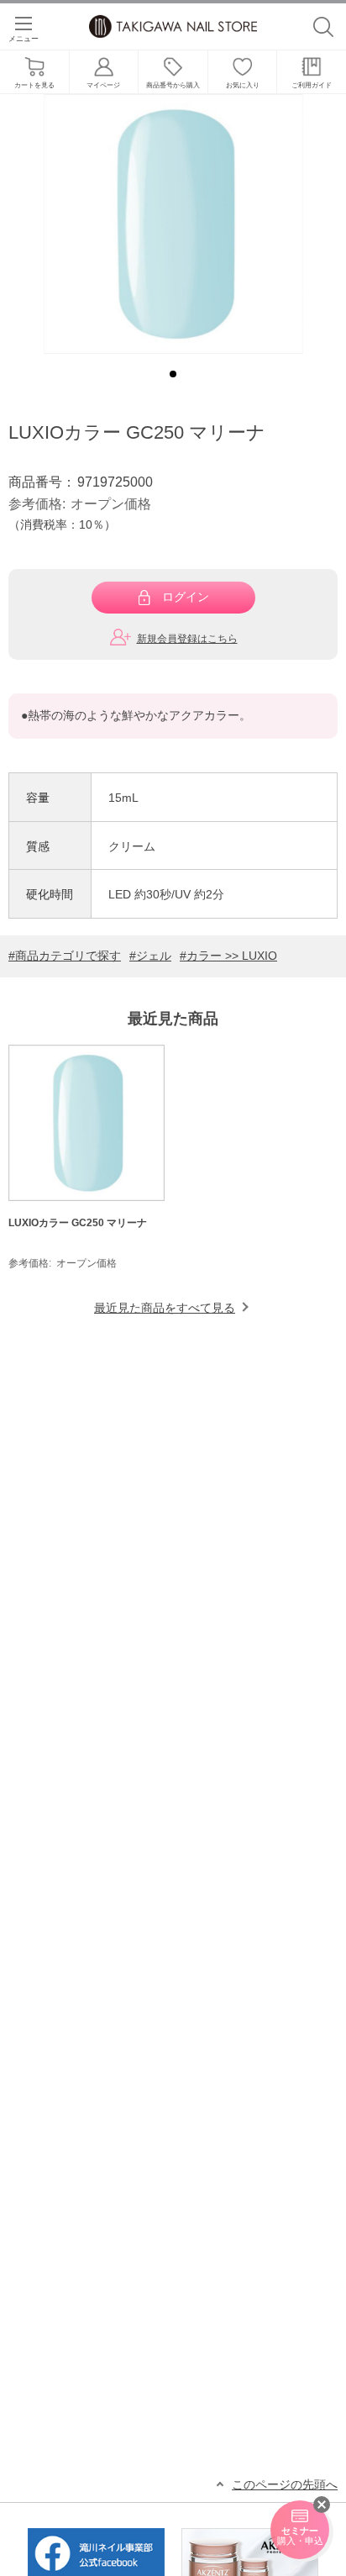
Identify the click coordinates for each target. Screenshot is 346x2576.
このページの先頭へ (285, 2485)
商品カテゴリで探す (68, 956)
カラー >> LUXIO (232, 956)
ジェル (154, 956)
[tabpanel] (173, 224)
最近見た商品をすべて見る (165, 1308)
